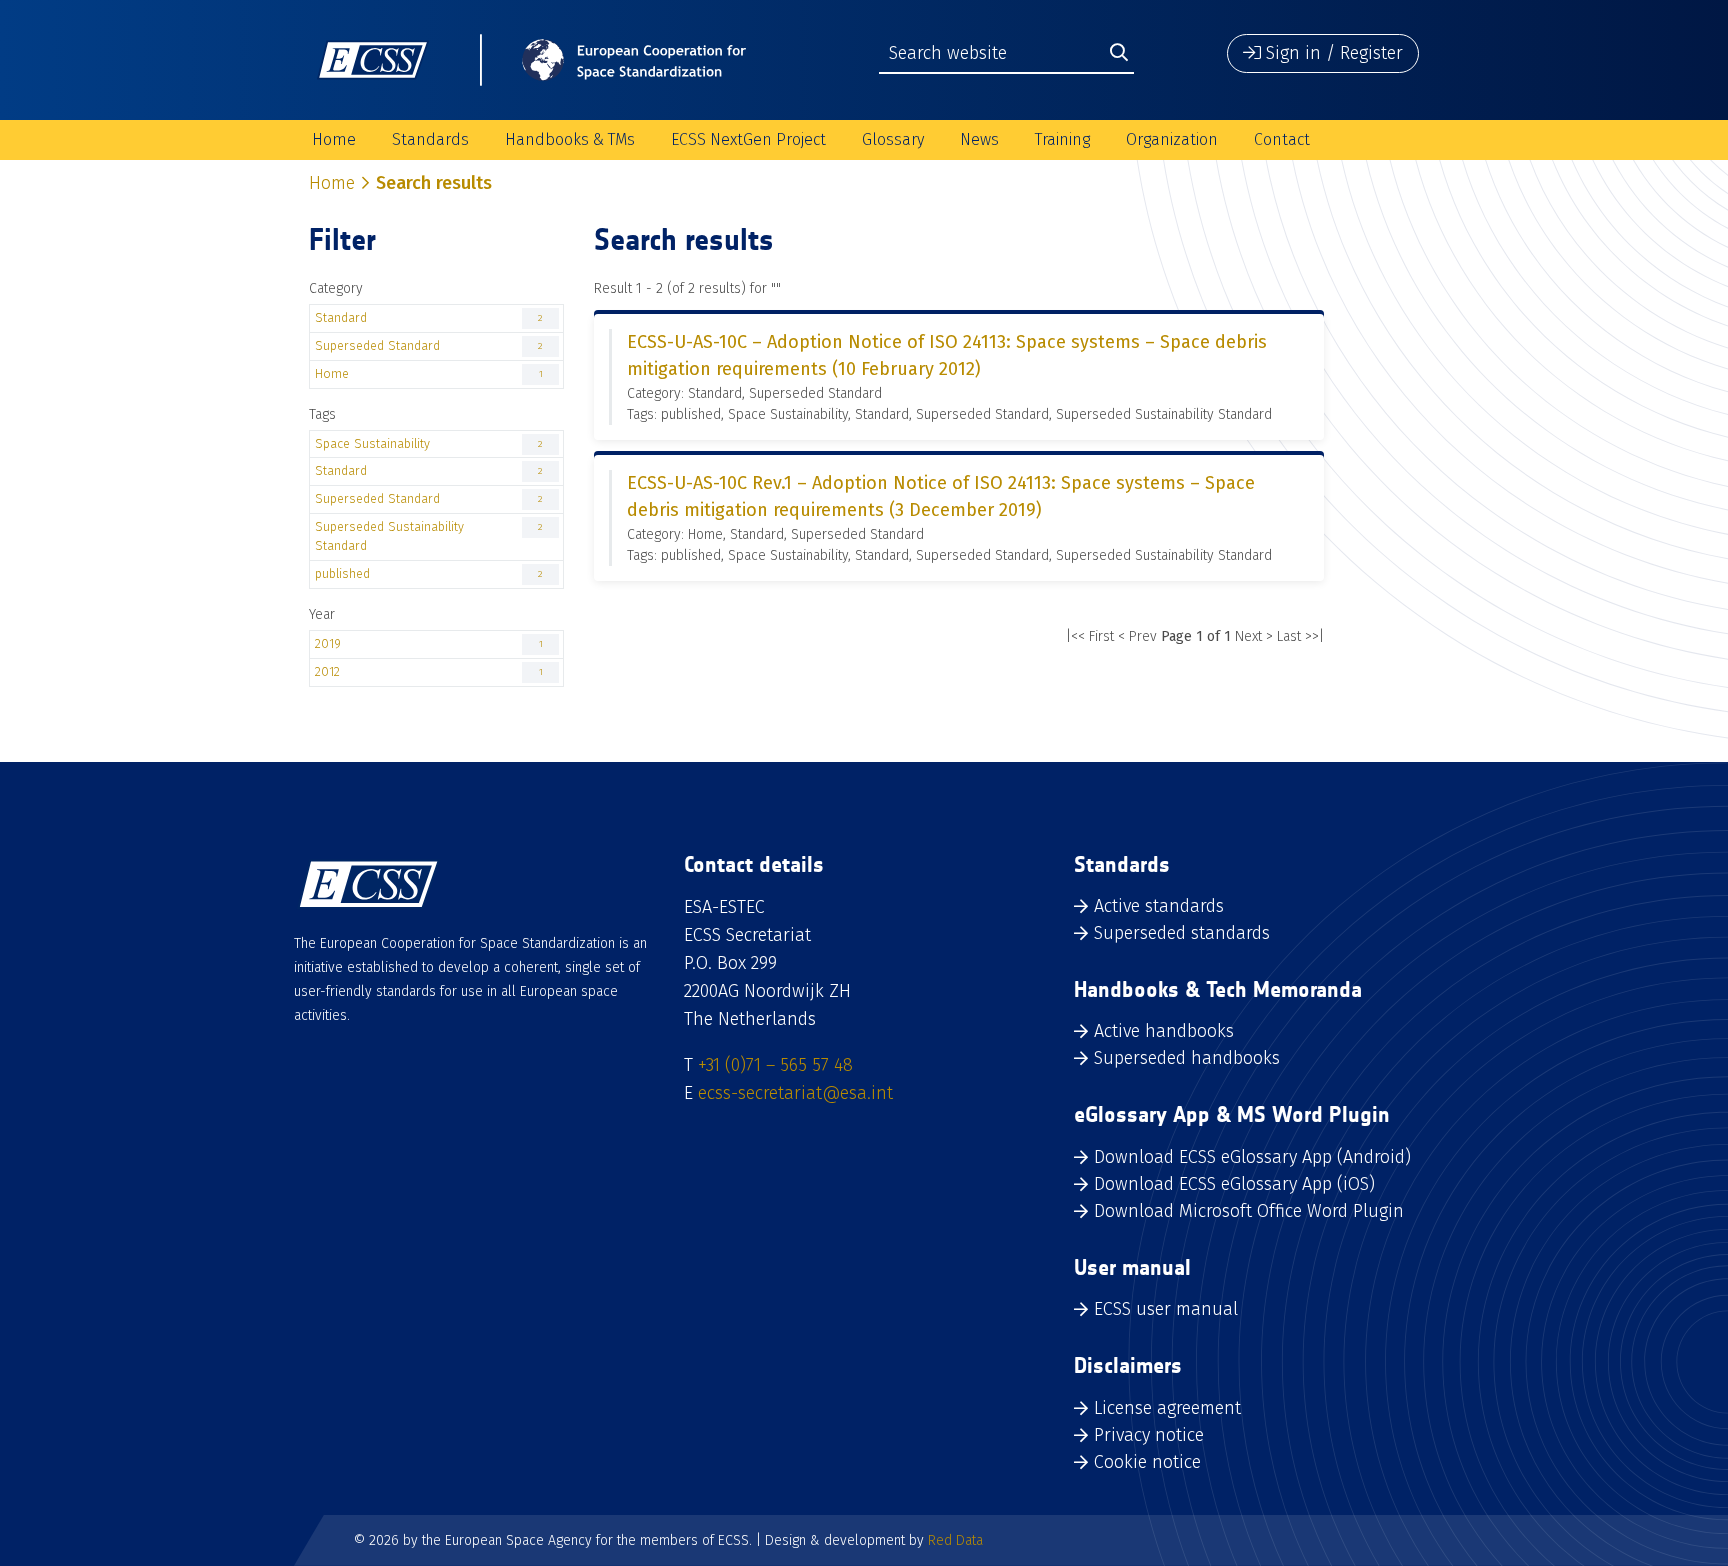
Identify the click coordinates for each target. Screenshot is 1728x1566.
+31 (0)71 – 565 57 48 (775, 1065)
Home (334, 139)
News (979, 139)
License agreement (1167, 1408)
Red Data (955, 1540)
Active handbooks (1164, 1031)
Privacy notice (1149, 1435)
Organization (1172, 139)
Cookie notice (1147, 1462)
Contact (1282, 139)
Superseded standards (1182, 933)
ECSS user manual (1166, 1309)
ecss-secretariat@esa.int (795, 1093)
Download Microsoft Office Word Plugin (1249, 1211)
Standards (430, 139)
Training (1062, 139)
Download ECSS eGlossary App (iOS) (1234, 1184)
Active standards (1159, 906)
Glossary (893, 139)
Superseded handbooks (1187, 1058)
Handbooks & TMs (570, 139)
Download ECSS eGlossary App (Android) (1252, 1157)
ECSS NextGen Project (748, 139)
